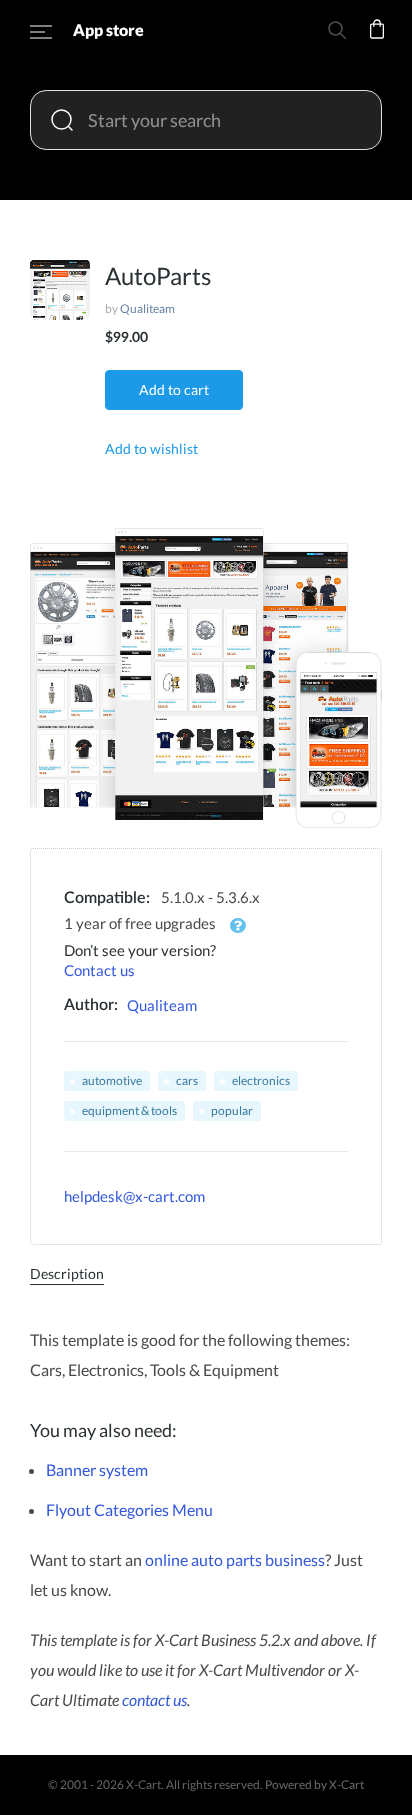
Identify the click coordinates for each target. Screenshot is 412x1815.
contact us (154, 1699)
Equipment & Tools (129, 1110)
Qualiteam (147, 308)
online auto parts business (235, 1559)
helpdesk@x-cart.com (134, 1196)
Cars (187, 1080)
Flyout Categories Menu (129, 1509)
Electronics (261, 1080)
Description (67, 1273)
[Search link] (337, 33)
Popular (232, 1110)
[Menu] (41, 35)
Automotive (112, 1080)
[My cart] (377, 42)
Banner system (97, 1469)
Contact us (99, 970)
